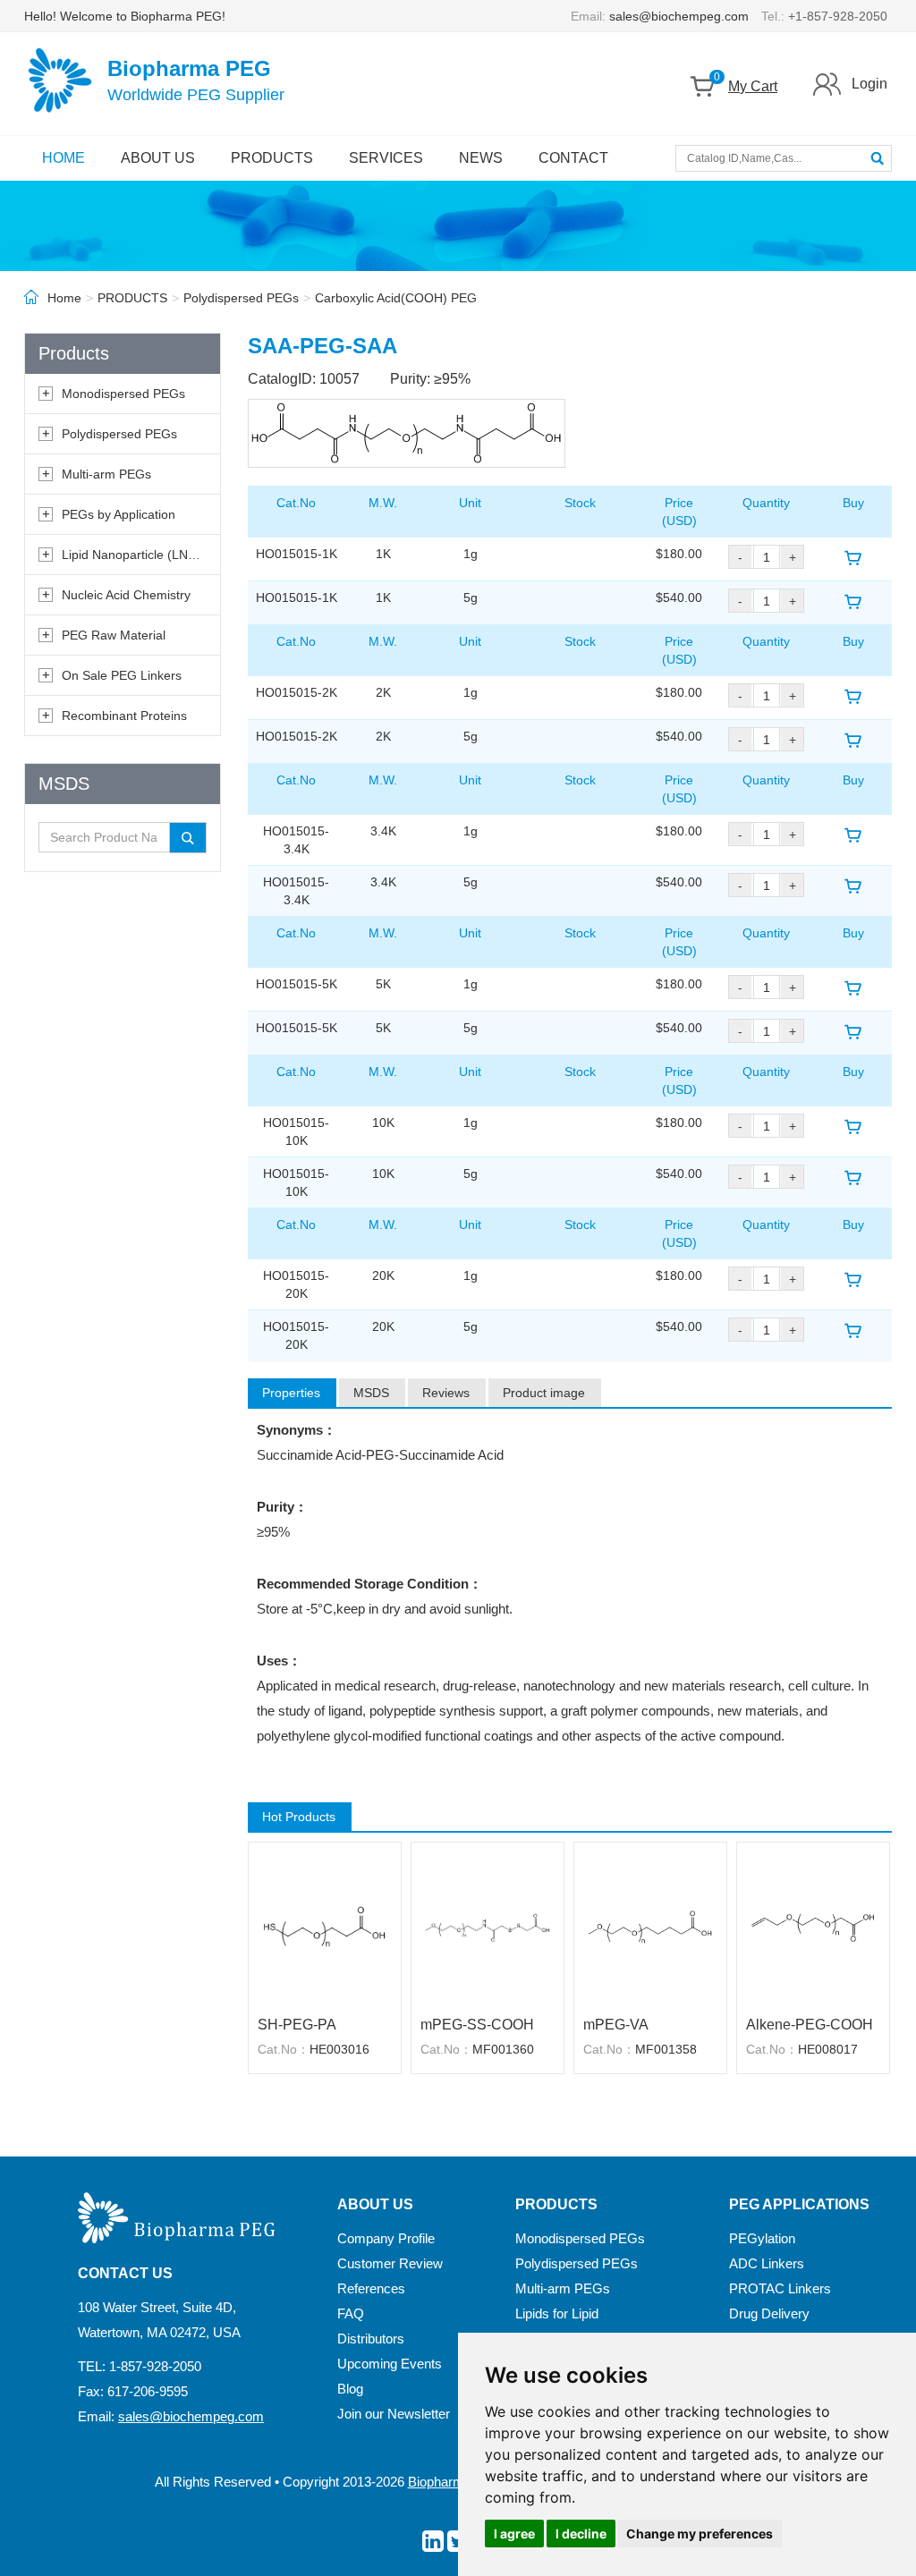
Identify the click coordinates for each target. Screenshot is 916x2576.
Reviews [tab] (446, 1393)
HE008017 (828, 2049)
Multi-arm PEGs (106, 474)
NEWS (481, 158)
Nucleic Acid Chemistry (126, 595)
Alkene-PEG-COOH (810, 2025)
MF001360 (503, 2049)
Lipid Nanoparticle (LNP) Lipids (149, 555)
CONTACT (573, 158)
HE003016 (339, 2049)
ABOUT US (158, 158)
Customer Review (390, 2263)
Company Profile (386, 2238)
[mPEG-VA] (650, 1927)
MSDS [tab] (371, 1393)
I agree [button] (514, 2534)
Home (64, 298)
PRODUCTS (272, 158)
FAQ (351, 2313)
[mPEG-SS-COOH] (488, 1927)
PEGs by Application (119, 514)
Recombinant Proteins (124, 716)
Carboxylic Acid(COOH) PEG (396, 298)
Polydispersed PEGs (241, 298)
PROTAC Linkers (780, 2288)
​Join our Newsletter (394, 2414)
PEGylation (762, 2238)
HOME (64, 158)
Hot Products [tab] (299, 1817)
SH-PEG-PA (297, 2025)
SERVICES (386, 158)
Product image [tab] (544, 1393)
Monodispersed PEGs (123, 394)
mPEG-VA (616, 2025)
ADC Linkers (767, 2263)
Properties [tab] (291, 1393)
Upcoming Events (390, 2364)
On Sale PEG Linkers (122, 675)
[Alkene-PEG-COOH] (813, 1927)
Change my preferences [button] (700, 2534)
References (371, 2288)
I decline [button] (581, 2534)
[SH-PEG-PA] (325, 1927)
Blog (350, 2389)
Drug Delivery (769, 2313)
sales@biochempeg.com (679, 16)
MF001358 (666, 2049)
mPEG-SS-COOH (477, 2025)
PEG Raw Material (114, 635)
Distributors (371, 2339)
